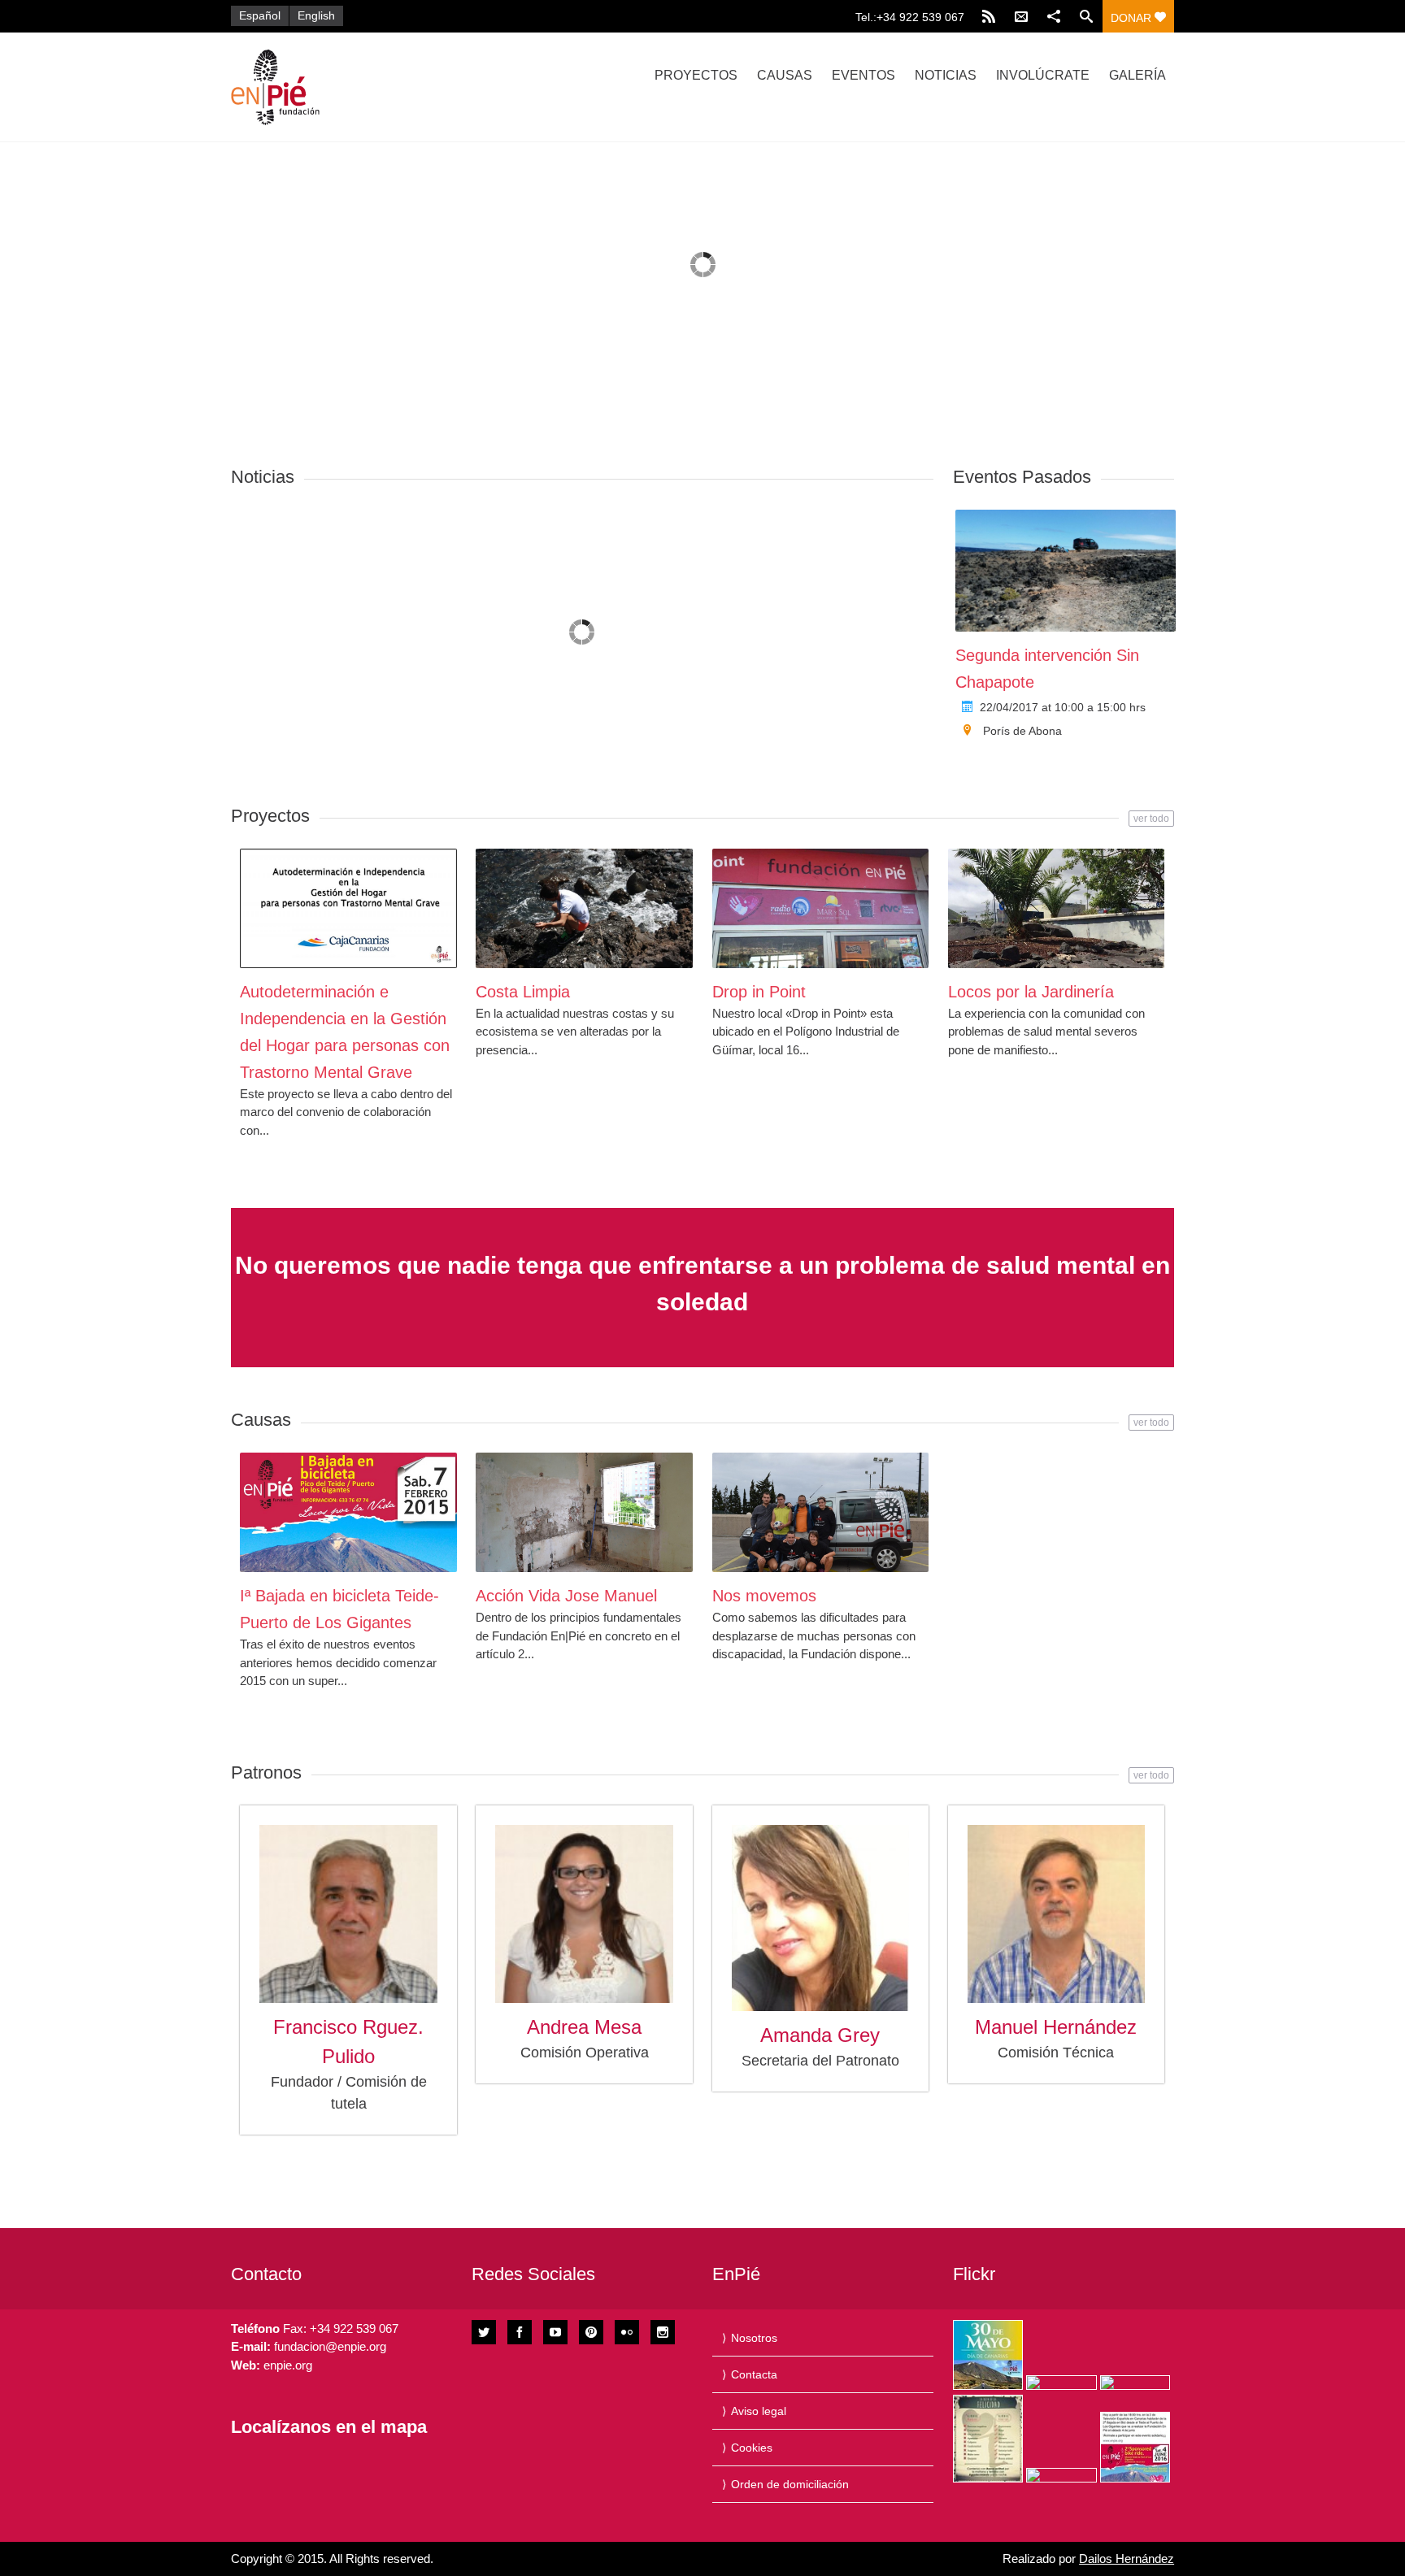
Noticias (946, 75)
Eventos (863, 75)
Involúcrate (1043, 75)
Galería (1137, 75)
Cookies (752, 2448)
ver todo (1151, 819)
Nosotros (754, 2338)
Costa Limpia (523, 992)
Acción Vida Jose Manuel (566, 1596)
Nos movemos (764, 1596)
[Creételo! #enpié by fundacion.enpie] (1061, 2383)
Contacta (754, 2374)
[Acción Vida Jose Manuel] (584, 1512)
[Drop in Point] (821, 908)
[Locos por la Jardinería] (1057, 908)
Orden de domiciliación (790, 2484)
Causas (785, 75)
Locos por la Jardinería (1031, 992)
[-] (372, 87)
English (316, 15)
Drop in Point (759, 992)
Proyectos (696, 75)
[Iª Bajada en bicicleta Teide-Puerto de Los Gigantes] (348, 1512)
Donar (1133, 18)
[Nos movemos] (821, 1512)
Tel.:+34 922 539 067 (910, 17)
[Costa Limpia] (584, 908)
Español (260, 15)
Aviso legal (759, 2411)
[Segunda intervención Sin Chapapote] (1066, 571)
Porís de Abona (1022, 731)
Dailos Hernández (1127, 2559)
